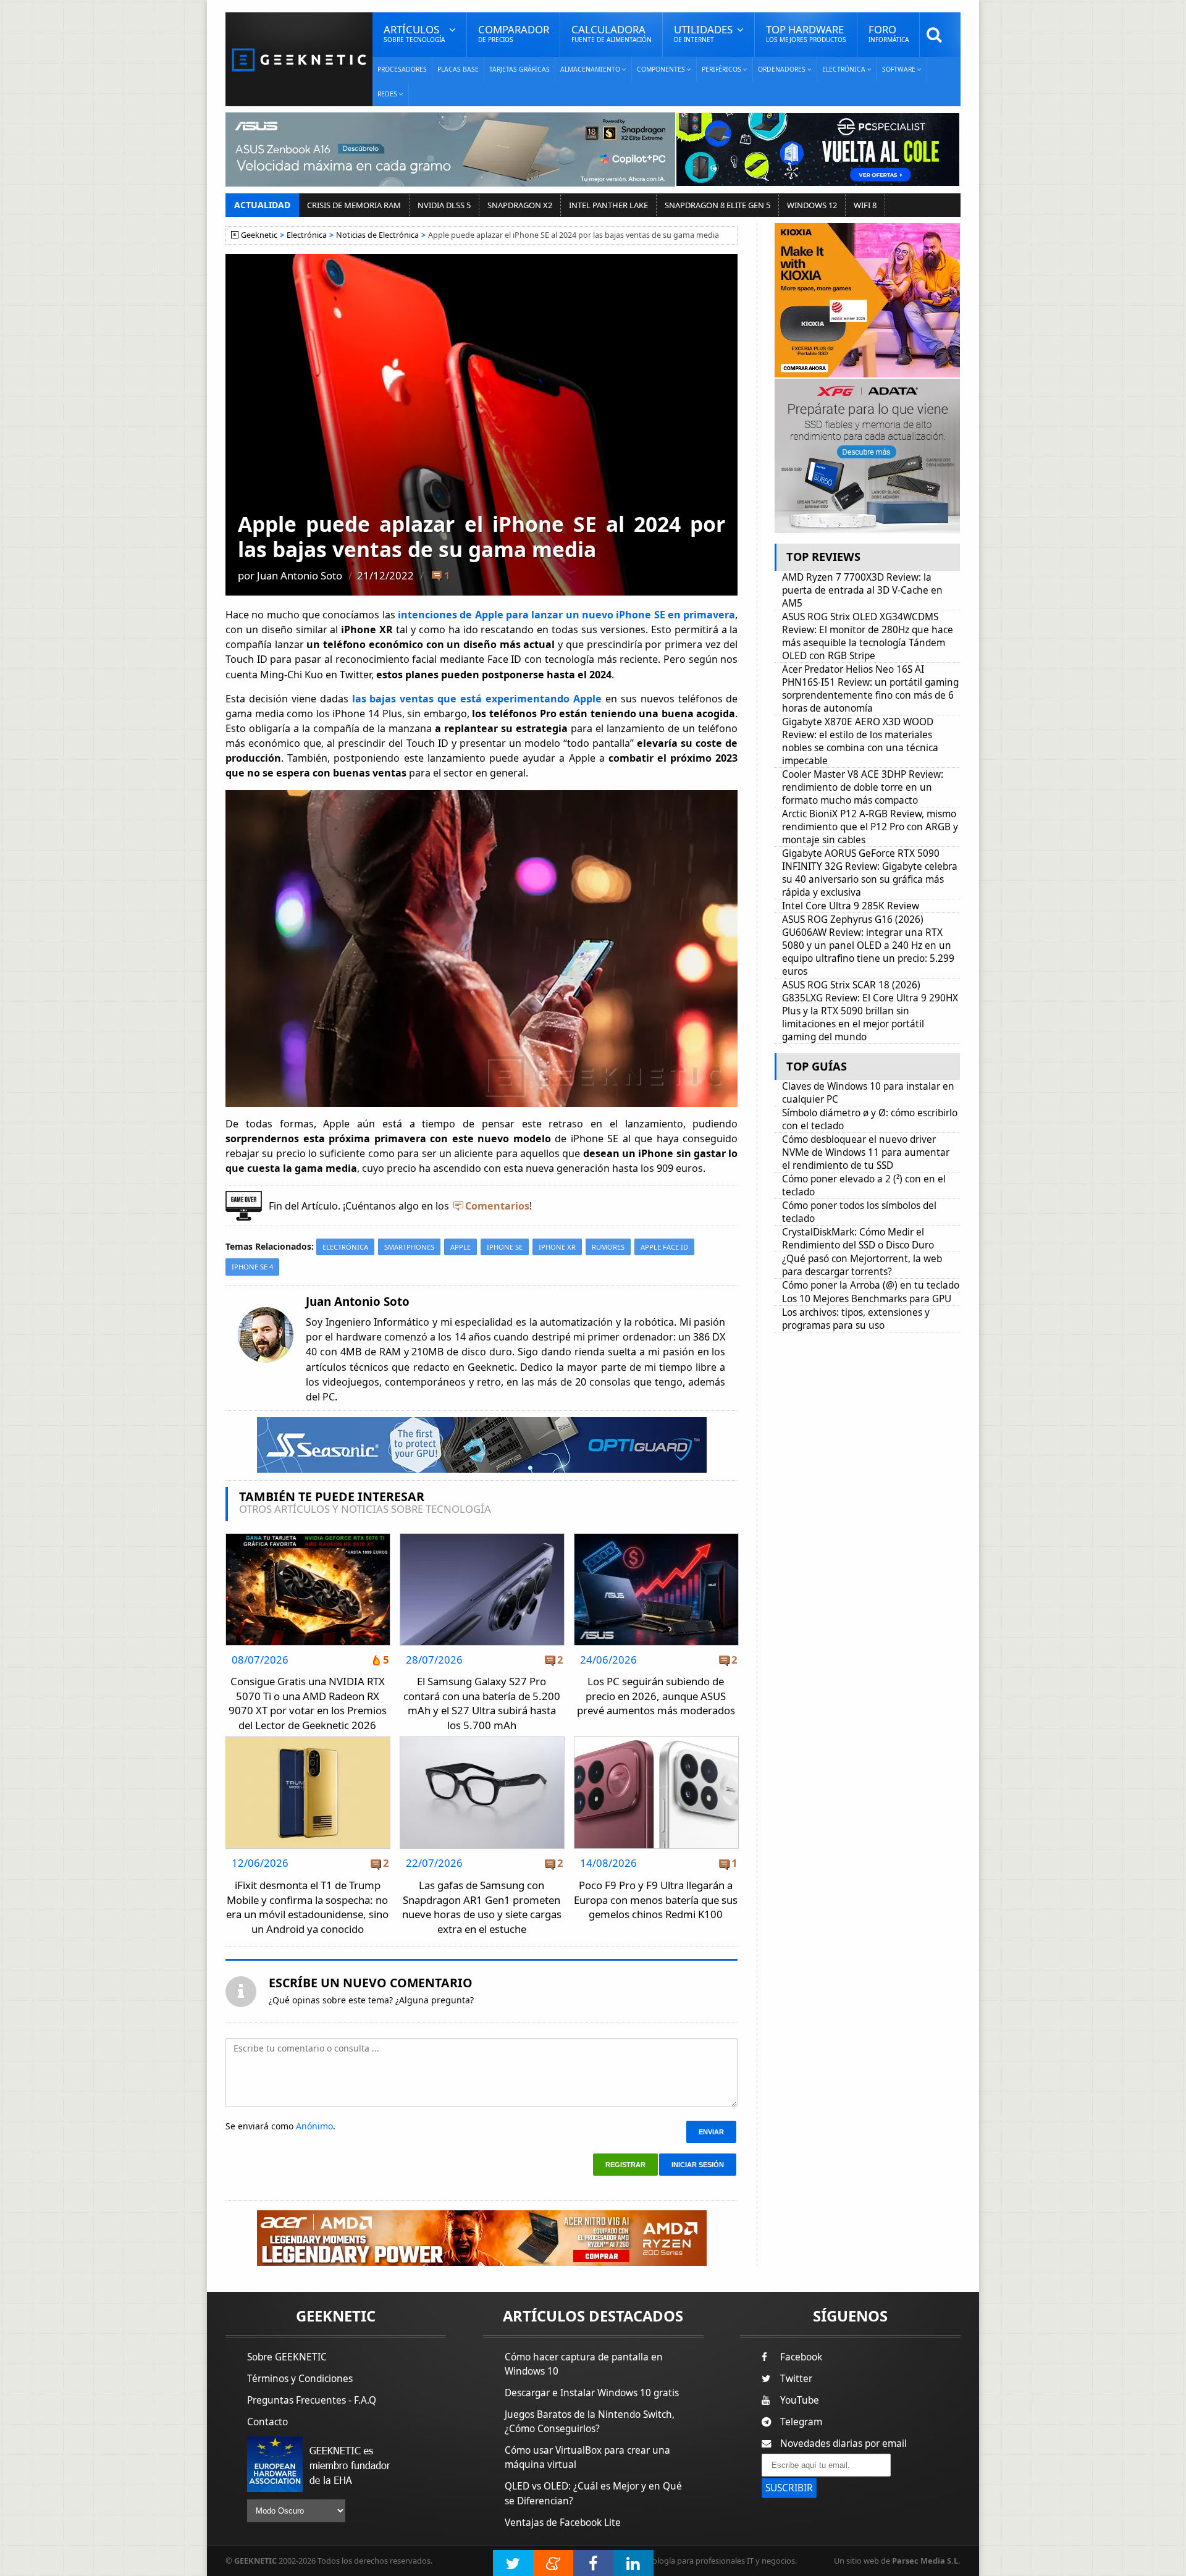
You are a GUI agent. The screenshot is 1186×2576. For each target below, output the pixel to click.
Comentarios (497, 1206)
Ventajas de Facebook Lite (563, 2523)
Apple (461, 1247)
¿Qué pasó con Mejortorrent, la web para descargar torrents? (862, 1265)
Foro (889, 33)
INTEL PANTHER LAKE (608, 205)
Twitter (796, 2379)
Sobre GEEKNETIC (287, 2357)
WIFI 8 (865, 205)
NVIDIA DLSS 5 (444, 205)
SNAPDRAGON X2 (520, 205)
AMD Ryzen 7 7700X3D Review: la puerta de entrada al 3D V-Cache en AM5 (862, 590)
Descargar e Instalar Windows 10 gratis (592, 2393)
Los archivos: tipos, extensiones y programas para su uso (856, 1319)
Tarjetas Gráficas (519, 69)
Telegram (801, 2422)
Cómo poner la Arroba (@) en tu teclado (871, 1285)
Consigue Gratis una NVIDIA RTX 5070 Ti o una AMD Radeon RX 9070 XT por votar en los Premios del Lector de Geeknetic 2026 (308, 1703)
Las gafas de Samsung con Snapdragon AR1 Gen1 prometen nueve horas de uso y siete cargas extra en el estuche (482, 1907)
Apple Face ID (664, 1247)
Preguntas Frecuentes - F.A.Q (312, 2400)
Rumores (608, 1247)
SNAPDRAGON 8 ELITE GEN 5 (717, 205)
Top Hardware (806, 33)
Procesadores (402, 69)
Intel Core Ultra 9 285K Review (851, 906)
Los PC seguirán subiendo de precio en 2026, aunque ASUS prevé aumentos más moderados (656, 1696)
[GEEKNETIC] (299, 59)
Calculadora (612, 33)
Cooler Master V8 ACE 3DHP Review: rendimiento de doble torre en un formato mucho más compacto (863, 787)
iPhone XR (557, 1247)
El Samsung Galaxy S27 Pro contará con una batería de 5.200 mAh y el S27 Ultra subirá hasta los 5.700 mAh (482, 1703)
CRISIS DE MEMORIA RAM (354, 205)
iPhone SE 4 (252, 1267)
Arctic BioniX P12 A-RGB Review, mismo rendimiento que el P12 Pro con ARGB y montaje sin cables (870, 827)
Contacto (267, 2422)
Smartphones (409, 1247)
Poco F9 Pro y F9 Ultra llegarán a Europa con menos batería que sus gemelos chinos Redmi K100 (656, 1900)
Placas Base (458, 69)
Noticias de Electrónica (377, 235)
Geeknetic (259, 235)
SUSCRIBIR (789, 2488)
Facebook (801, 2357)
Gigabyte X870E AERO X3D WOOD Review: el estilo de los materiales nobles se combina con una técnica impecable (860, 741)
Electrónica (307, 235)
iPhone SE (505, 1247)
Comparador (514, 33)
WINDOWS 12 (812, 205)
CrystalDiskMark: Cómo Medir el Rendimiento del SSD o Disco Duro (858, 1239)
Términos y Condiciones (300, 2379)
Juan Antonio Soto (300, 575)
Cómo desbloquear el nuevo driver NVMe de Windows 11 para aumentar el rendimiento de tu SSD (866, 1152)
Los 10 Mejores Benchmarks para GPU (867, 1299)
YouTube (800, 2400)
